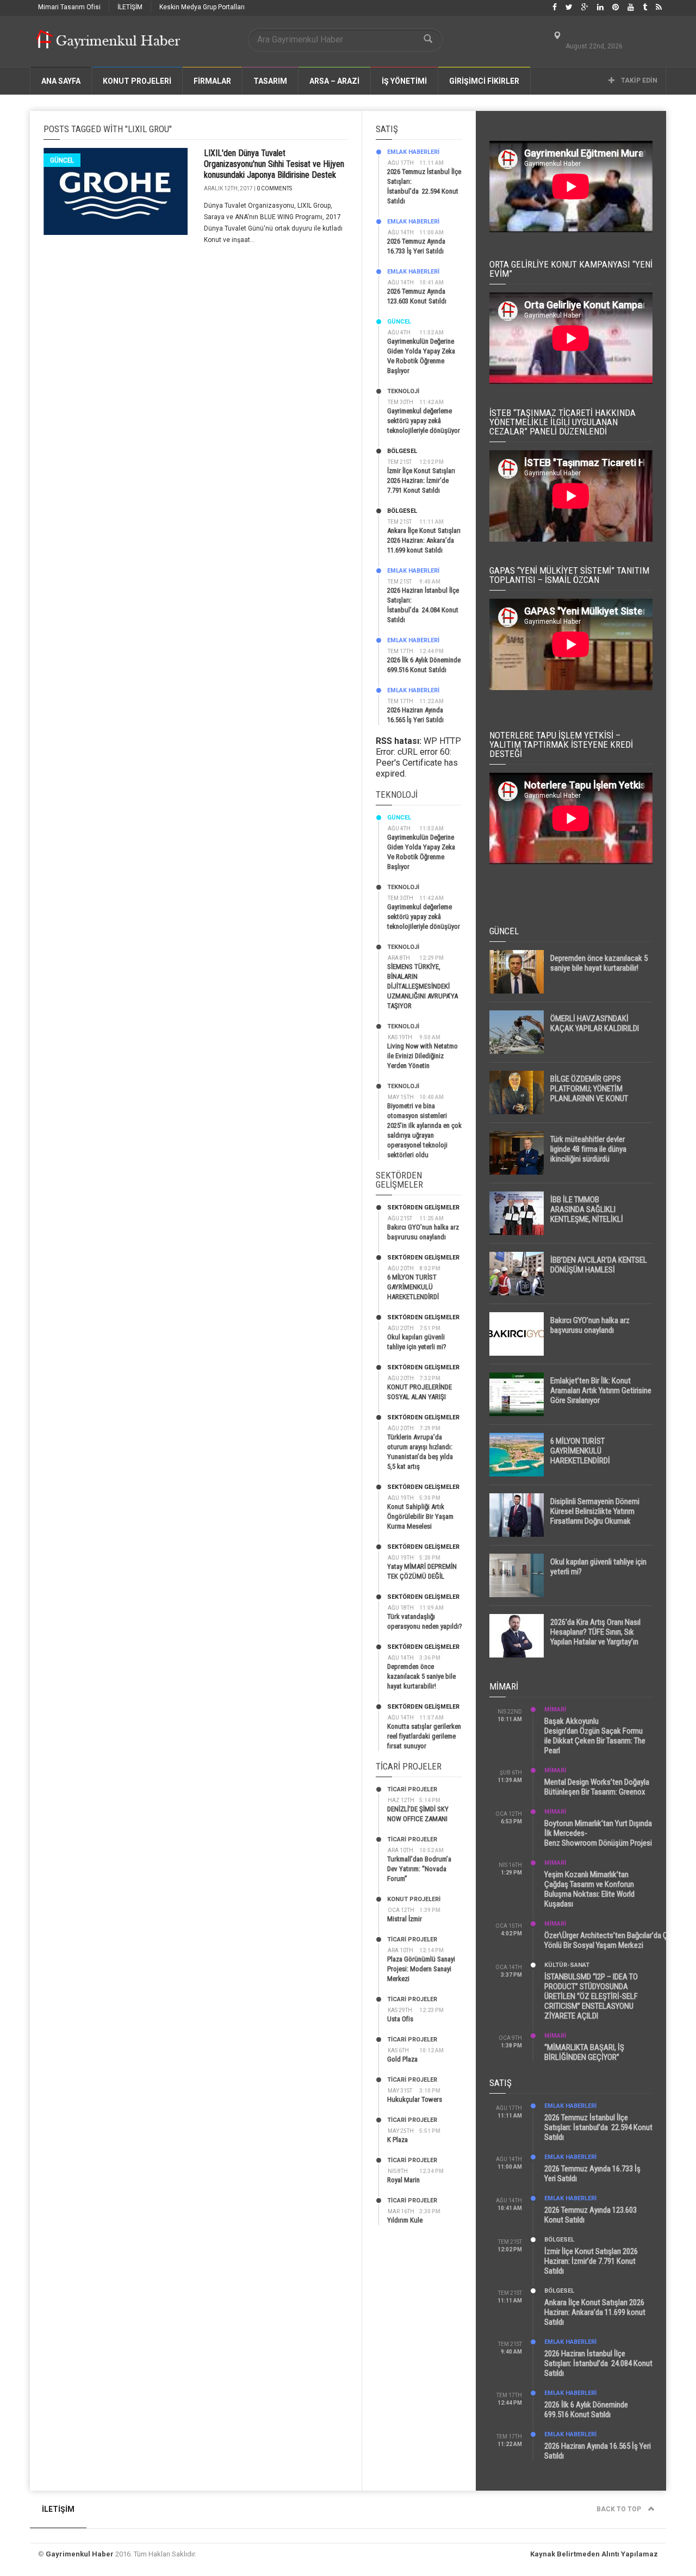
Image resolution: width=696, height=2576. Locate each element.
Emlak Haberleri (413, 152)
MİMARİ (555, 1709)
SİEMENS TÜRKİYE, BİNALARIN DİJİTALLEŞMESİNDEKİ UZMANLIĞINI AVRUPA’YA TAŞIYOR (422, 986)
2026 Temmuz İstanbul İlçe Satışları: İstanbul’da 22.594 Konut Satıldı (598, 2127)
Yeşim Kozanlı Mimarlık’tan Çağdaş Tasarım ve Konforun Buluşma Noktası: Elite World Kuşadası (589, 1889)
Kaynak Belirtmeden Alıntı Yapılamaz (594, 2554)
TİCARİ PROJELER (412, 1789)
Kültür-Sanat (567, 1965)
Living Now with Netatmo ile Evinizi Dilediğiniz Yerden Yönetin (422, 1056)
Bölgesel (402, 451)
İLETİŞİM (130, 7)
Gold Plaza (402, 2059)
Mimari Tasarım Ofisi (69, 7)
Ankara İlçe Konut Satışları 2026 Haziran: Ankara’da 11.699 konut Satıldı (424, 540)
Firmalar (212, 81)
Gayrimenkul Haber (80, 2554)
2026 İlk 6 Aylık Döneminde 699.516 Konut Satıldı (586, 2410)
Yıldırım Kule (405, 2220)
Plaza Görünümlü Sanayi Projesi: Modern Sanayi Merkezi (421, 1969)
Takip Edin (638, 80)
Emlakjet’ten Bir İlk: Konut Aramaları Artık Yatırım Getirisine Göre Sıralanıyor (601, 1391)
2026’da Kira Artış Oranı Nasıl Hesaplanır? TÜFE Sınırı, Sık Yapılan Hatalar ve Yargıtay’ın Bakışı (595, 1637)
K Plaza (397, 2140)
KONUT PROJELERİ (137, 81)
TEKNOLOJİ (403, 391)
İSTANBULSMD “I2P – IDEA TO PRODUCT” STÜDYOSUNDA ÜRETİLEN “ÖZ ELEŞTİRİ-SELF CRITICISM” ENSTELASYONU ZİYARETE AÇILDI (591, 1996)
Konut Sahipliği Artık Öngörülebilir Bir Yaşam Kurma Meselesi (420, 1516)
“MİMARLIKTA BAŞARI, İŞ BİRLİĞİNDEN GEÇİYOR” (584, 2052)
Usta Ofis (400, 2019)
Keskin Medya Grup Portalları (202, 7)
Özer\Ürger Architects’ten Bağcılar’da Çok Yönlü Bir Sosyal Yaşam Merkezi (610, 1940)
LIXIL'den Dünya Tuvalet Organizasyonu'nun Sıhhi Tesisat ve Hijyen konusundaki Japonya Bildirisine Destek (274, 164)
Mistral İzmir (405, 1919)
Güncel (62, 160)
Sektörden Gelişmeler (423, 1208)
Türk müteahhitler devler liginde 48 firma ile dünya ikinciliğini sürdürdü (588, 1149)
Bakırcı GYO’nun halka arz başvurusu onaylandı (590, 1325)
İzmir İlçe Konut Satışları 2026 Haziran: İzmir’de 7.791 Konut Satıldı (421, 480)
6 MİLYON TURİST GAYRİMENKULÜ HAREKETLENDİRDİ (413, 1287)
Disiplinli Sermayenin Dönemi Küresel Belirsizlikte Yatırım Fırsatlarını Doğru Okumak (595, 1511)
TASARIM (270, 81)
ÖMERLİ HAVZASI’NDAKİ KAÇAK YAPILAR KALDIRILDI (595, 1023)
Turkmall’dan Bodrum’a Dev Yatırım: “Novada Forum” (419, 1869)
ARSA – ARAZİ (334, 81)
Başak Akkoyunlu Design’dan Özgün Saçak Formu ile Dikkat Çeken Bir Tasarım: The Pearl (595, 1736)
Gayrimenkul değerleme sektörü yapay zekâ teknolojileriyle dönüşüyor (424, 421)
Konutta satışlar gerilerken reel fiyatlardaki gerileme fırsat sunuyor (424, 1736)
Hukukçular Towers (415, 2099)
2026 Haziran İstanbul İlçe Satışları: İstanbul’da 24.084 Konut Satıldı (598, 2363)
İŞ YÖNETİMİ (404, 81)
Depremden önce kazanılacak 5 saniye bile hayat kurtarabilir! (421, 1676)
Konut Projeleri (414, 1899)
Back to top (620, 2509)
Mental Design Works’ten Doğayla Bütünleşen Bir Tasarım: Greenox (597, 1787)
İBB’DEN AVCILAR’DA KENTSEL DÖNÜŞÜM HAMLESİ (599, 1265)
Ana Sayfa (61, 81)
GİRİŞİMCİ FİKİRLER (484, 81)
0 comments (274, 188)
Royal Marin (403, 2180)
